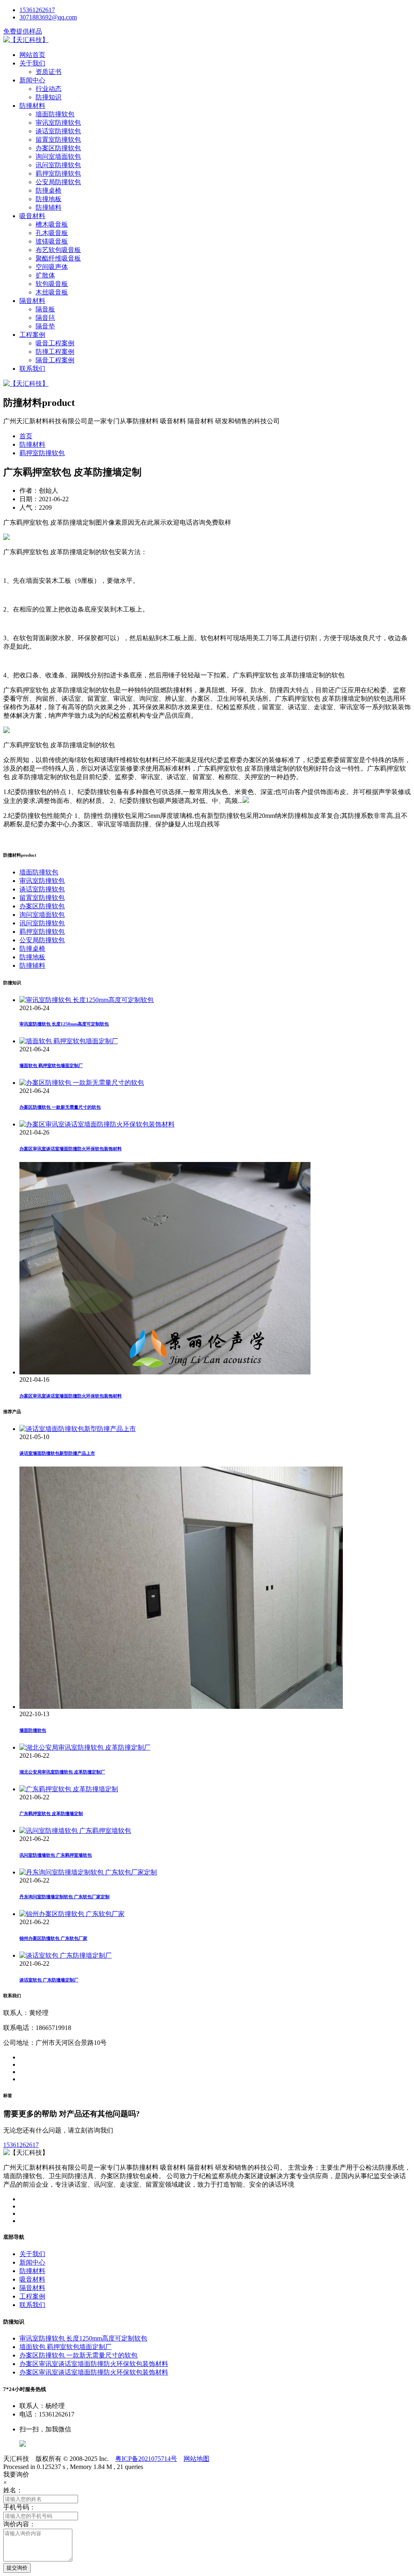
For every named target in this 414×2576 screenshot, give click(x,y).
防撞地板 (49, 199)
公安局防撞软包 (58, 182)
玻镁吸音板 (52, 241)
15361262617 (37, 10)
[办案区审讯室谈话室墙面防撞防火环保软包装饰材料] (97, 1124)
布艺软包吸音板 (58, 250)
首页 (26, 436)
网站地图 (196, 2459)
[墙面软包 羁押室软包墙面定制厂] (69, 1041)
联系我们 (32, 369)
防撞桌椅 (49, 190)
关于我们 (32, 63)
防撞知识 (49, 97)
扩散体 (45, 275)
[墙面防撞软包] (181, 1707)
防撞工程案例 (55, 352)
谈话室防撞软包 (58, 131)
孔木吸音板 (52, 233)
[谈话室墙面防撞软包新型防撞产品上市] (78, 1429)
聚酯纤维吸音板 (58, 258)
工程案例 (32, 335)
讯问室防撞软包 (58, 165)
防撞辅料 (49, 207)
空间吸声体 (52, 267)
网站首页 (32, 55)
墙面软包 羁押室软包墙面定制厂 (51, 1065)
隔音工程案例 (55, 360)
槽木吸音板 (52, 224)
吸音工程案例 (55, 343)
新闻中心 (32, 80)
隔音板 (45, 309)
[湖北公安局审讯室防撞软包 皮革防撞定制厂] (85, 1747)
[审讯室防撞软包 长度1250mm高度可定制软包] (87, 1000)
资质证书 (49, 72)
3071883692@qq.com (48, 17)
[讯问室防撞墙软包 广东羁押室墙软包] (75, 1831)
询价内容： (19, 2524)
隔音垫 (45, 326)
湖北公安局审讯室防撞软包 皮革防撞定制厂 (62, 1772)
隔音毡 (45, 318)
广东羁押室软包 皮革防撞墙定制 (51, 1813)
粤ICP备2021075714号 (146, 2459)
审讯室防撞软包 (58, 123)
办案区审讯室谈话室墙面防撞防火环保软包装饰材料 (71, 1149)
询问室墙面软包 (58, 157)
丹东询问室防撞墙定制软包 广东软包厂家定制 (64, 1897)
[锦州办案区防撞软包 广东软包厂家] (72, 1914)
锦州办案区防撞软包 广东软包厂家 (53, 1938)
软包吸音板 (52, 284)
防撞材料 (32, 106)
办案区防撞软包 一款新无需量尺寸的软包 (60, 1107)
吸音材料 (32, 216)
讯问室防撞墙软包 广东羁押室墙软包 (56, 1855)
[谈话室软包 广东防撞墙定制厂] (65, 1955)
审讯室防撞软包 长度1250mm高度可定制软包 (64, 1024)
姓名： (13, 2490)
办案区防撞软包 (58, 148)
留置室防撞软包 (58, 140)
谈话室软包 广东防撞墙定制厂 (49, 1980)
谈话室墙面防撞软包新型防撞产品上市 (57, 1453)
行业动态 (49, 89)
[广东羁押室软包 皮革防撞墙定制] (69, 1789)
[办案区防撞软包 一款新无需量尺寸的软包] (82, 1083)
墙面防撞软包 (55, 114)
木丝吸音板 (52, 292)
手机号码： (19, 2507)
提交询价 (17, 2568)
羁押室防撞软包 (58, 173)
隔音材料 (32, 301)
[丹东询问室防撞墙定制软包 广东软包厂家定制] (88, 1872)
